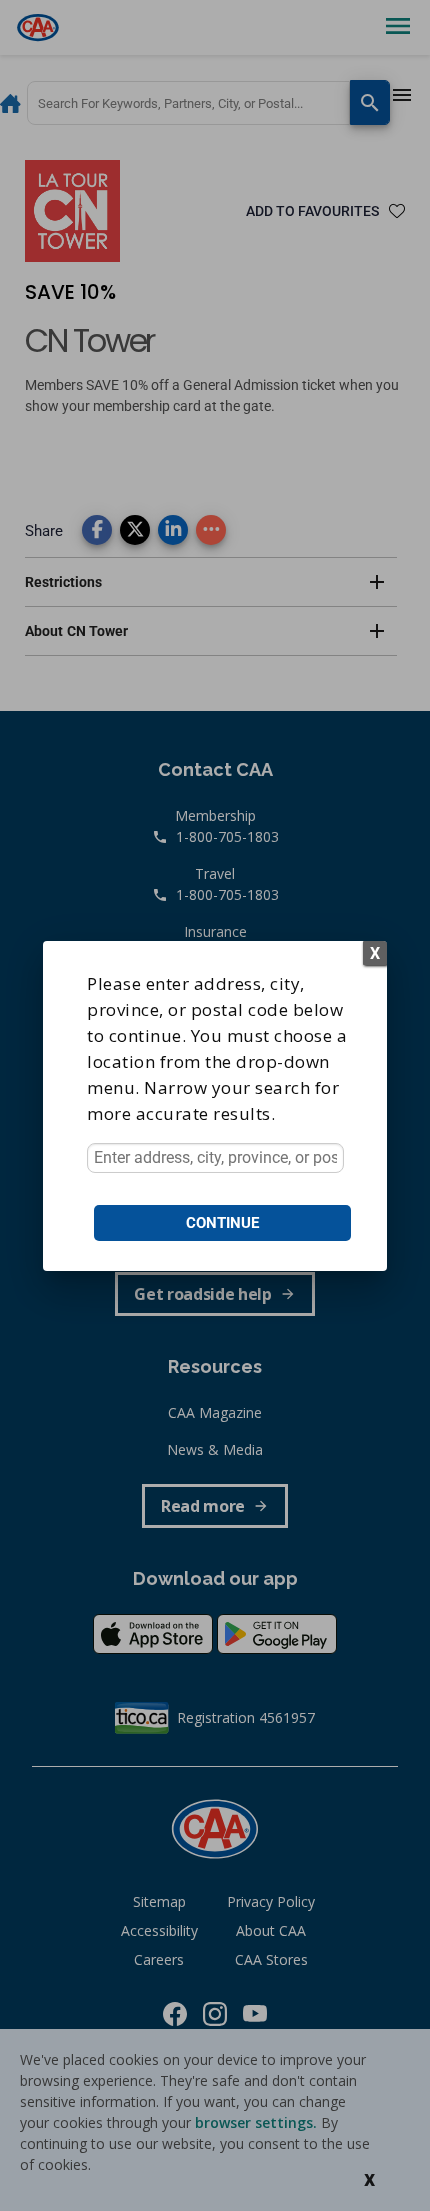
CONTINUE (222, 1223)
